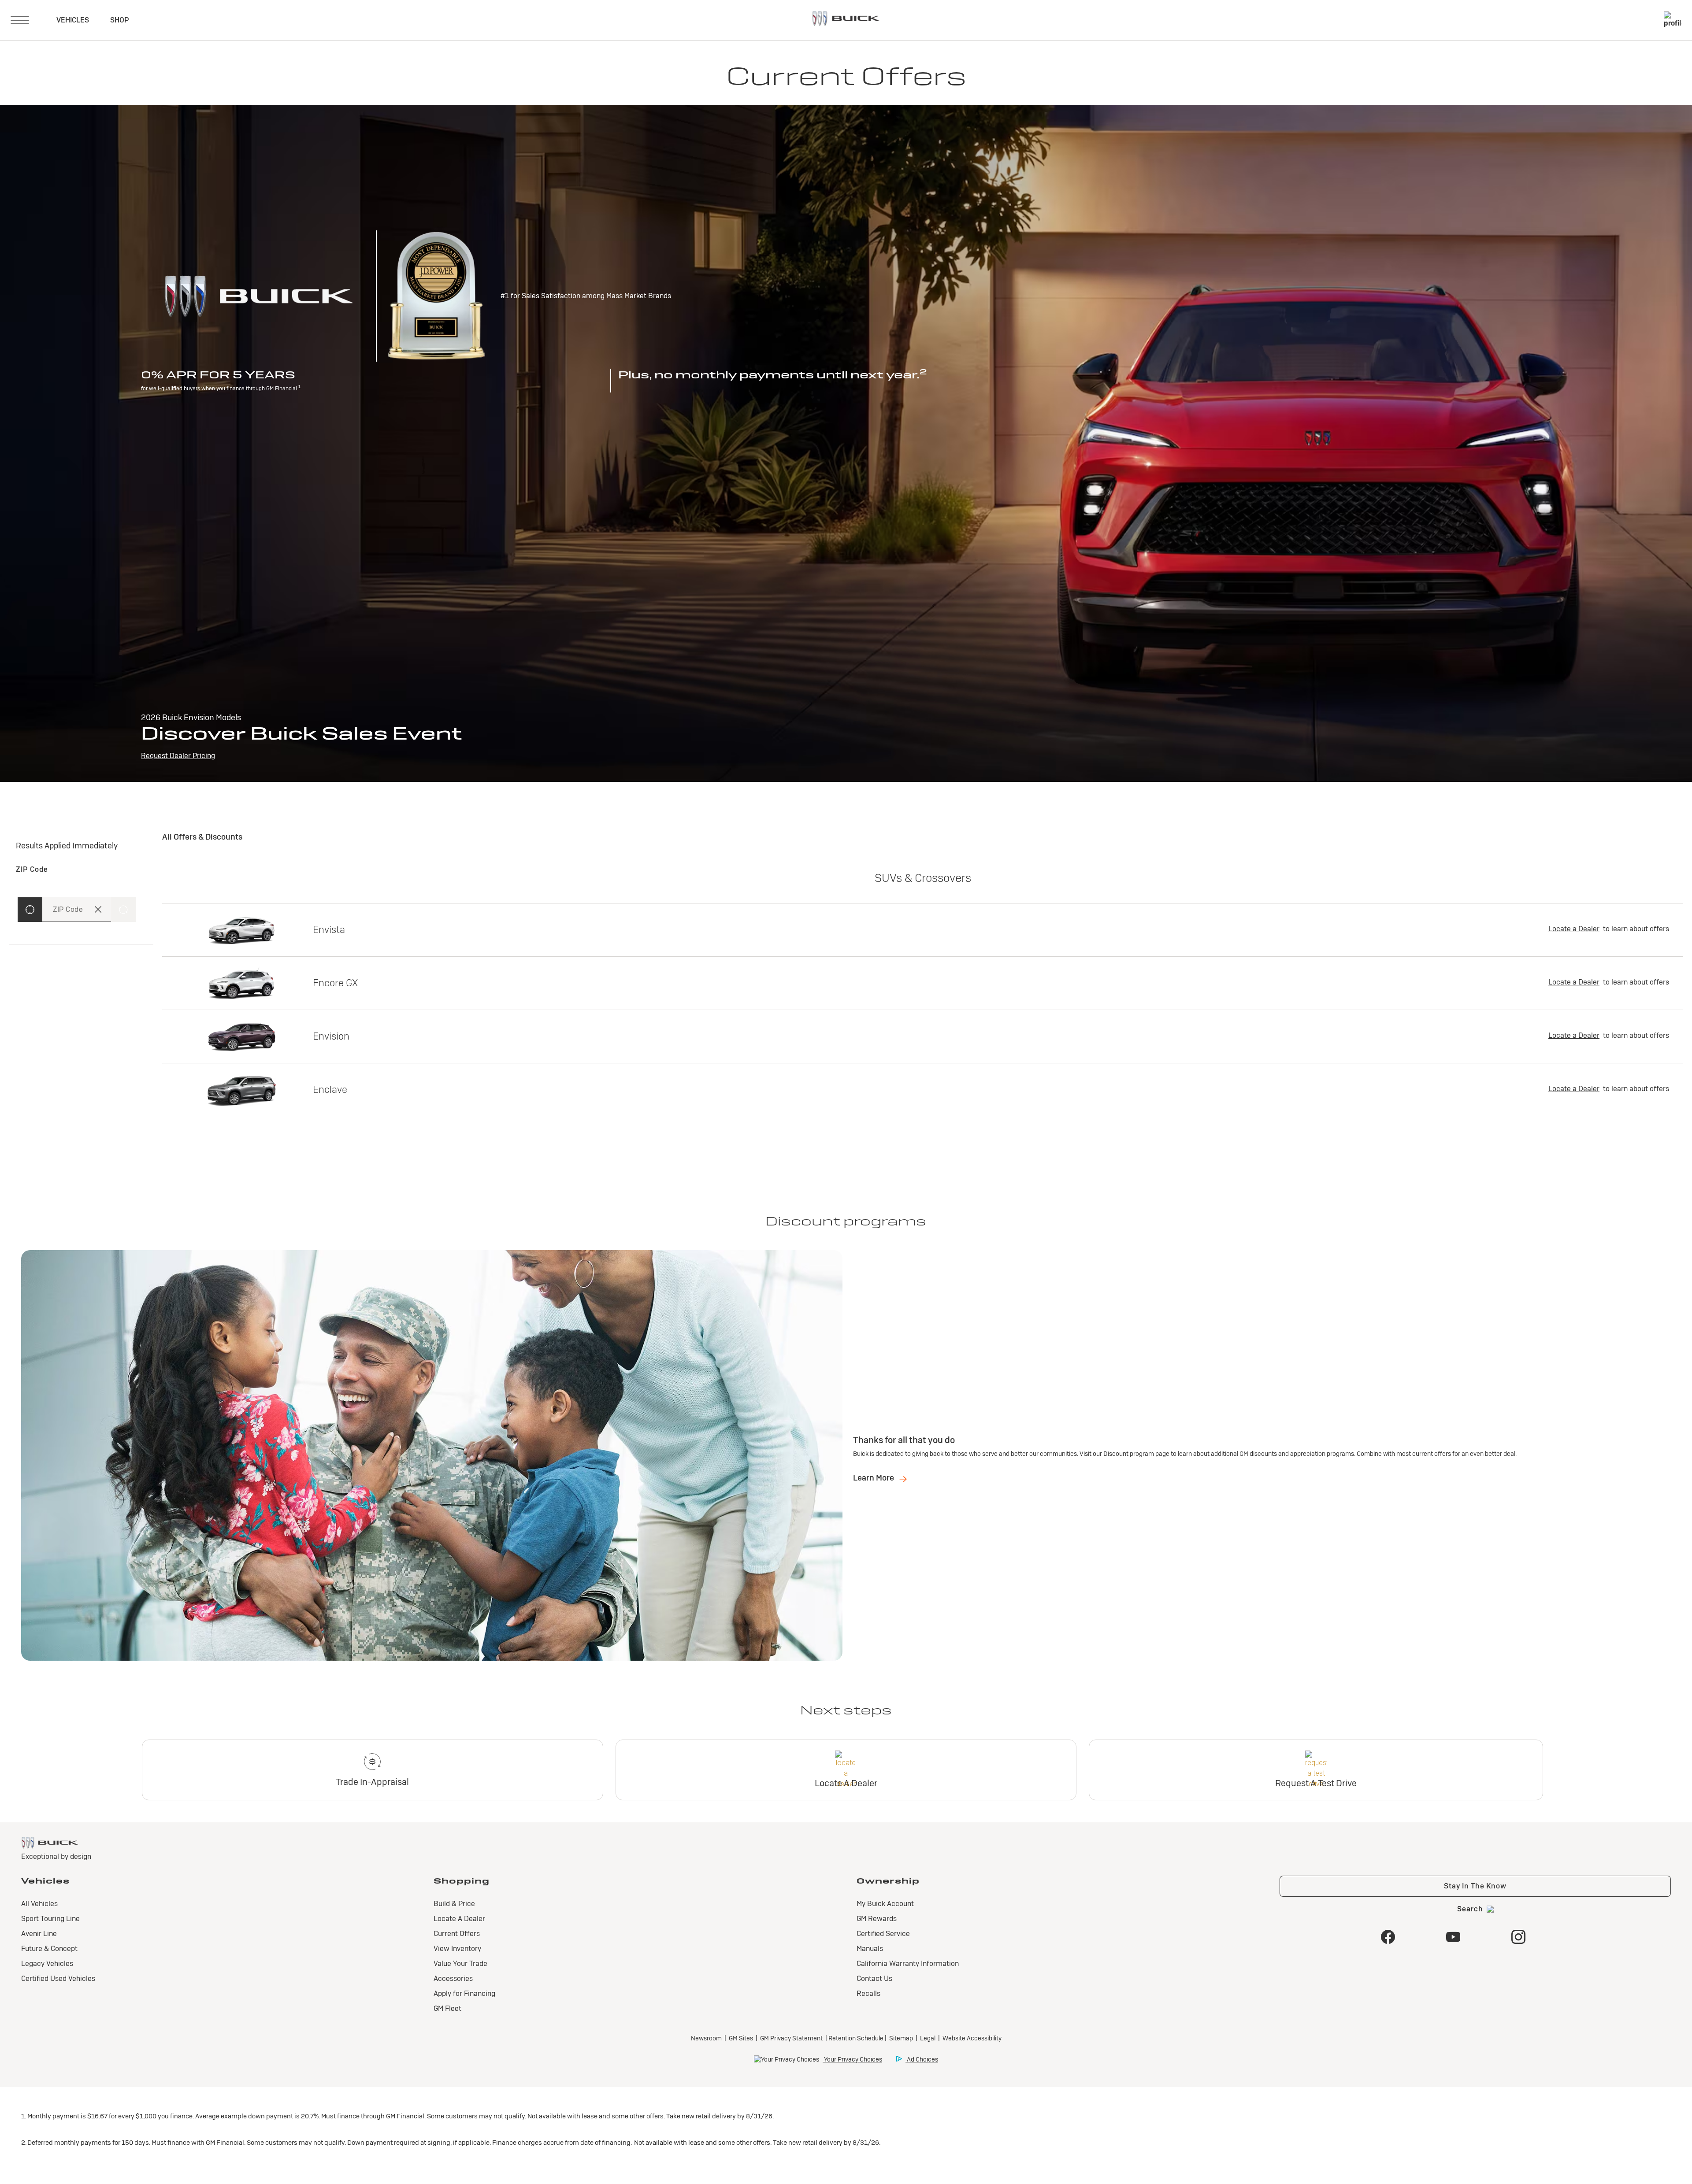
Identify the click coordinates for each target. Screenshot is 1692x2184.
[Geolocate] (30, 910)
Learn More (874, 1478)
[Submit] (123, 910)
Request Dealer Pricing (178, 756)
